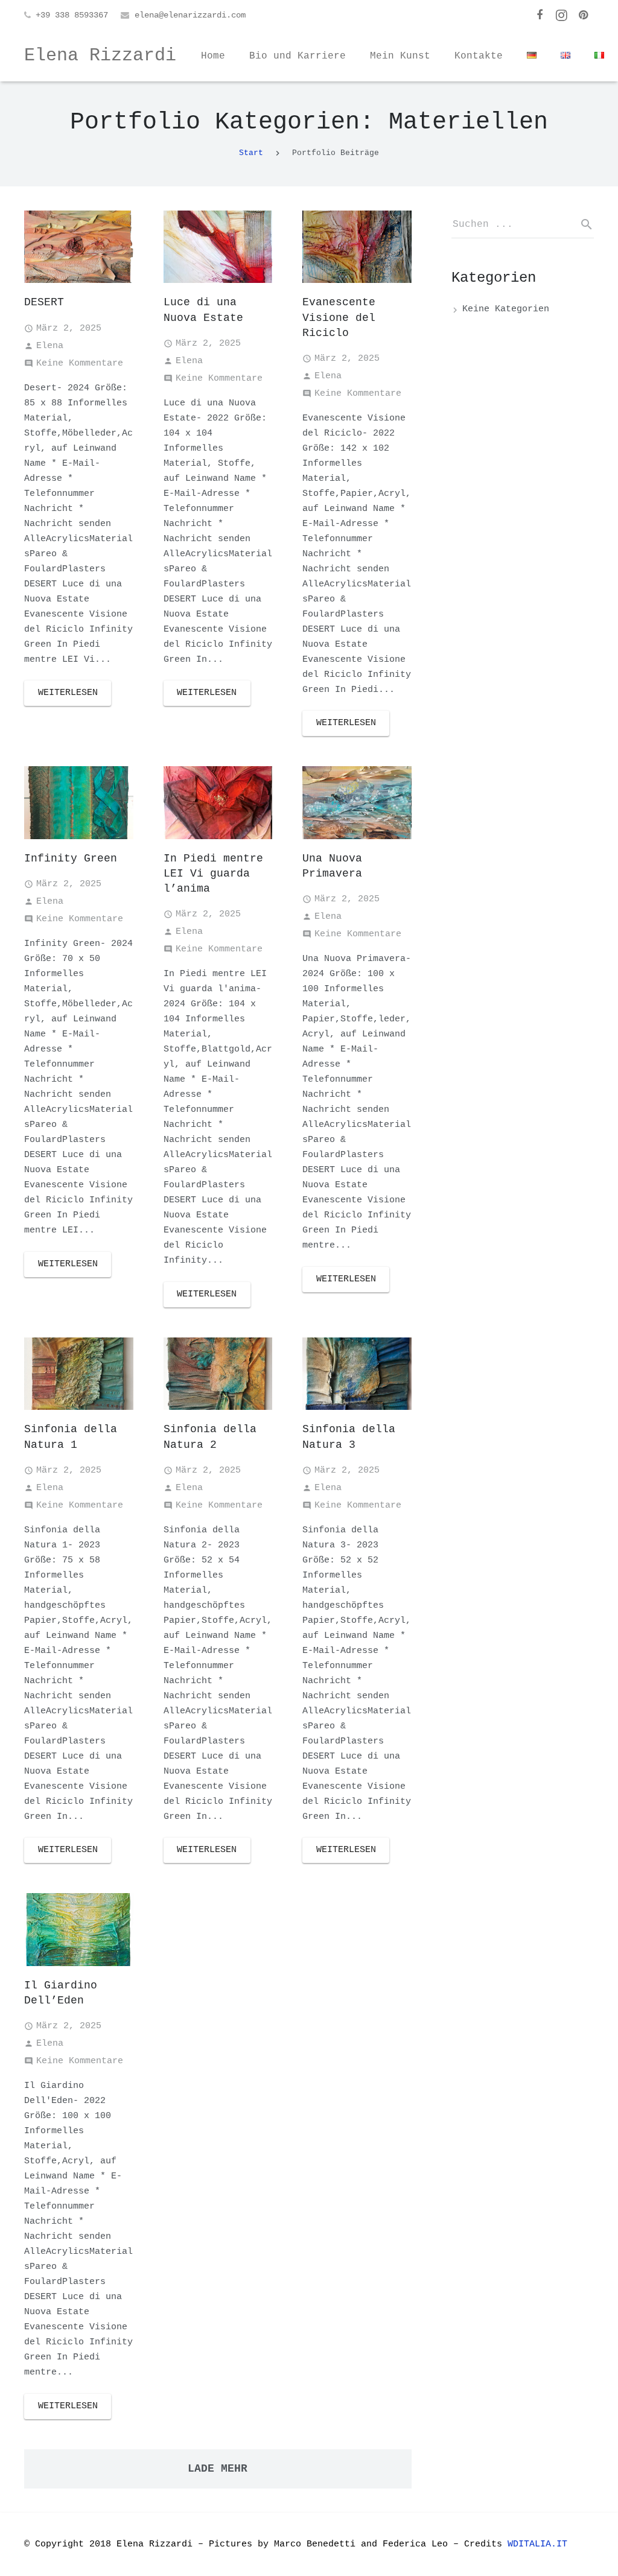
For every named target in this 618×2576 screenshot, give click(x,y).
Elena (50, 346)
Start (251, 153)
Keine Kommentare (80, 363)
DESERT (44, 302)
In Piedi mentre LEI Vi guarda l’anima (213, 874)
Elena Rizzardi (100, 56)
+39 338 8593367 (72, 15)
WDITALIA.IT (540, 2544)
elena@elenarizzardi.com (190, 15)
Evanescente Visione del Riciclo (339, 317)
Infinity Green (71, 858)
